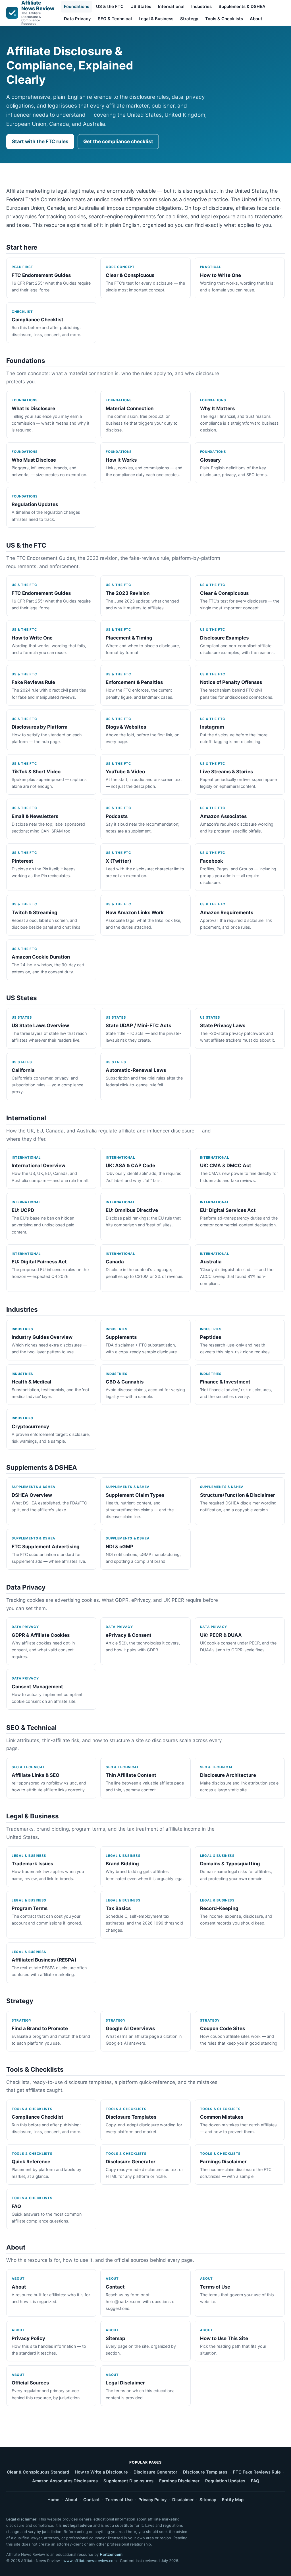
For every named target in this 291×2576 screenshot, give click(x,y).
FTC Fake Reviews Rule (257, 2472)
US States (141, 7)
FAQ (255, 2481)
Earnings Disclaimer (179, 2481)
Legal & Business (156, 19)
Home (53, 2500)
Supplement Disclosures (128, 2481)
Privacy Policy (152, 2500)
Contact (92, 2500)
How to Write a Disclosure (101, 2472)
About (256, 19)
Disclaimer (183, 2500)
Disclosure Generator (155, 2472)
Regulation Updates (225, 2481)
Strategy (189, 19)
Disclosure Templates (205, 2472)
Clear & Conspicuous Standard (38, 2472)
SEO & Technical (115, 19)
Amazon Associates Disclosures (65, 2481)
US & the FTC (110, 7)
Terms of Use (119, 2500)
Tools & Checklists (224, 19)
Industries (201, 7)
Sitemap (208, 2500)
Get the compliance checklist (118, 141)
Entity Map (233, 2500)
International (171, 7)
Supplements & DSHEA (242, 7)
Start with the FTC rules (40, 141)
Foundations (77, 7)
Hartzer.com (111, 2554)
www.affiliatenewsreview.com (90, 2561)
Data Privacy (77, 19)
